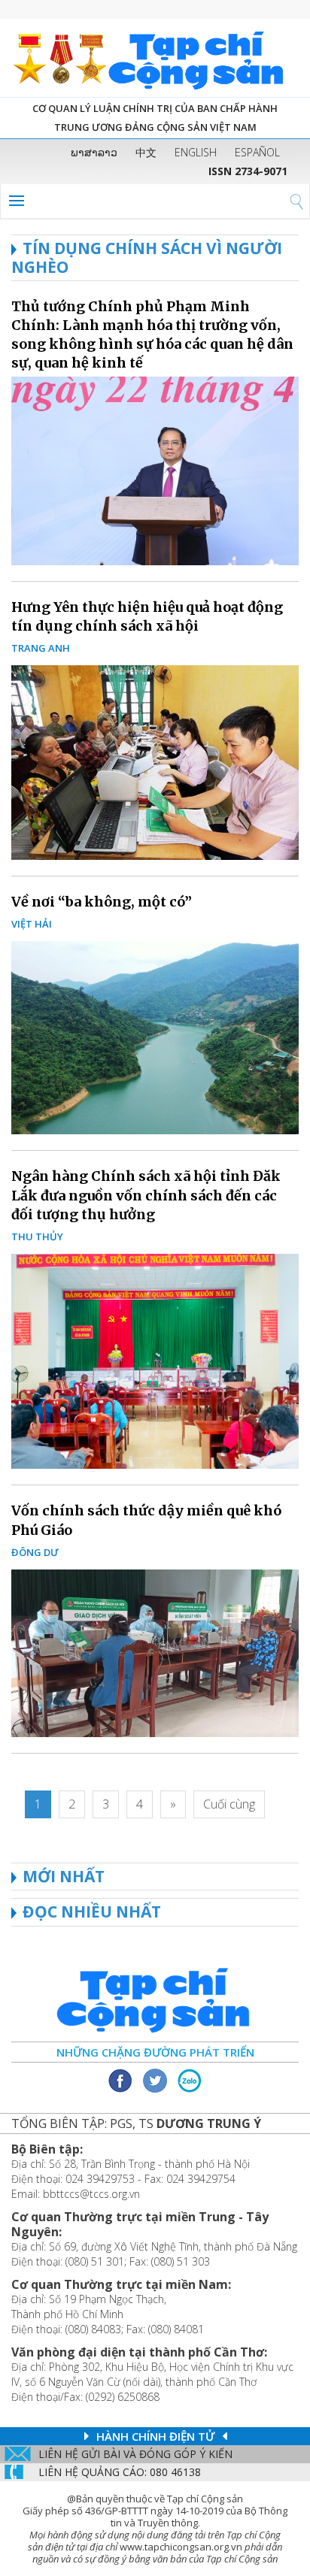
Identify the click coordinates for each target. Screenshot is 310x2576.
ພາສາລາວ (94, 152)
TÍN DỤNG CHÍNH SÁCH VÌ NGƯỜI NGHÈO (147, 257)
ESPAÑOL (257, 152)
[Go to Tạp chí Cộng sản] (155, 58)
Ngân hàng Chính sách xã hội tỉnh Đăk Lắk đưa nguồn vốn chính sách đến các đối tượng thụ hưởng (146, 1195)
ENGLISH (196, 152)
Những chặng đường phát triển (155, 2052)
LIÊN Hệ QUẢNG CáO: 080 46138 (120, 2472)
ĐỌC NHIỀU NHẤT (92, 1912)
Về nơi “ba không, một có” (102, 902)
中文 (146, 152)
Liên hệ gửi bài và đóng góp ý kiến (135, 2454)
